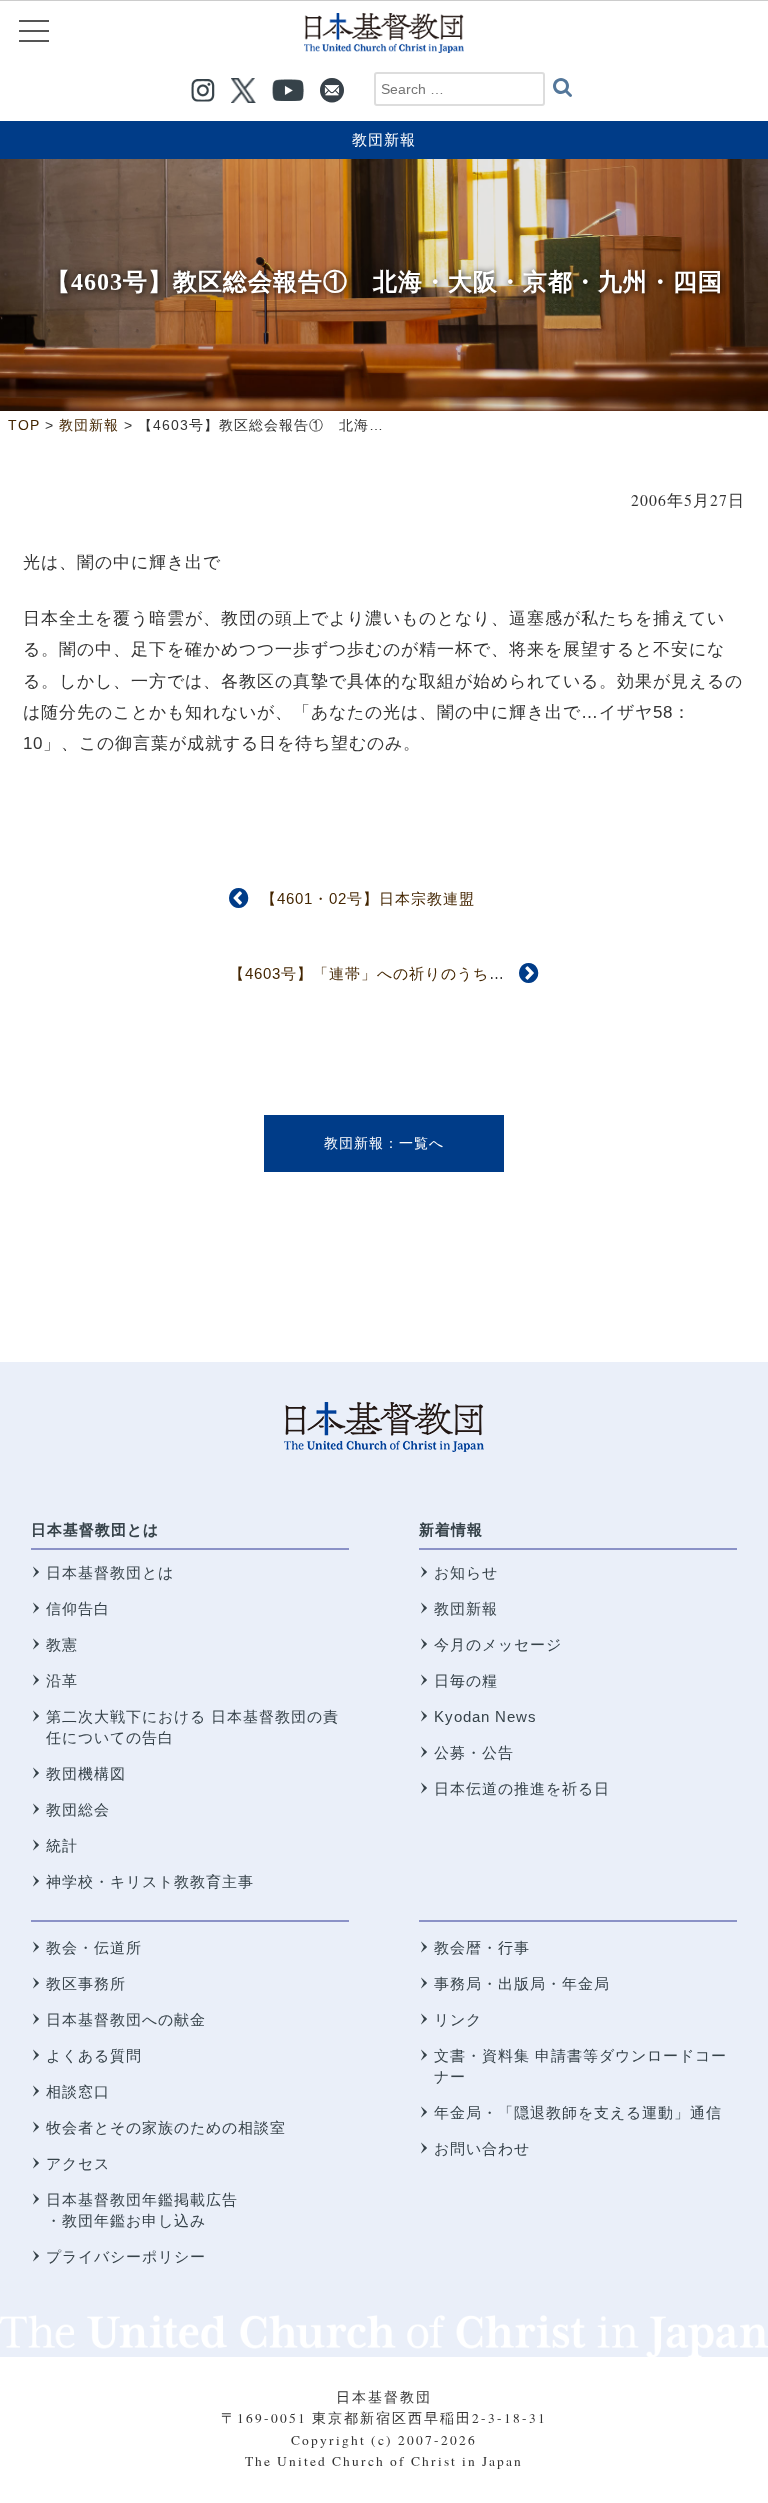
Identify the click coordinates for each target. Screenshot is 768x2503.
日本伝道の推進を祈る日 (522, 1788)
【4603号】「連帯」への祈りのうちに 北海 (391, 973)
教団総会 (78, 1809)
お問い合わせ (482, 2148)
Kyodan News (485, 1716)
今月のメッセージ (498, 1644)
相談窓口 (78, 2091)
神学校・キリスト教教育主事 (150, 1881)
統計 (62, 1845)
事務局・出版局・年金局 (522, 1983)
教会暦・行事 (482, 1947)
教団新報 (384, 139)
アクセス (78, 2163)
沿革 (62, 1680)
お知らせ (466, 1572)
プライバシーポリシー (126, 2256)
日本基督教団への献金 (126, 2019)
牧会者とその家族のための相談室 (166, 2127)
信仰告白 (78, 1608)
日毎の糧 (466, 1680)
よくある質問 (94, 2055)
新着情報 (451, 1529)
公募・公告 (474, 1752)
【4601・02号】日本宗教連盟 (368, 898)
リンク (458, 2019)
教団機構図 (86, 1773)
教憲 (62, 1644)
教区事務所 (86, 1983)
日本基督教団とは (95, 1529)
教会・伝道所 (94, 1947)
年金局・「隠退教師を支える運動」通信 (578, 2112)
